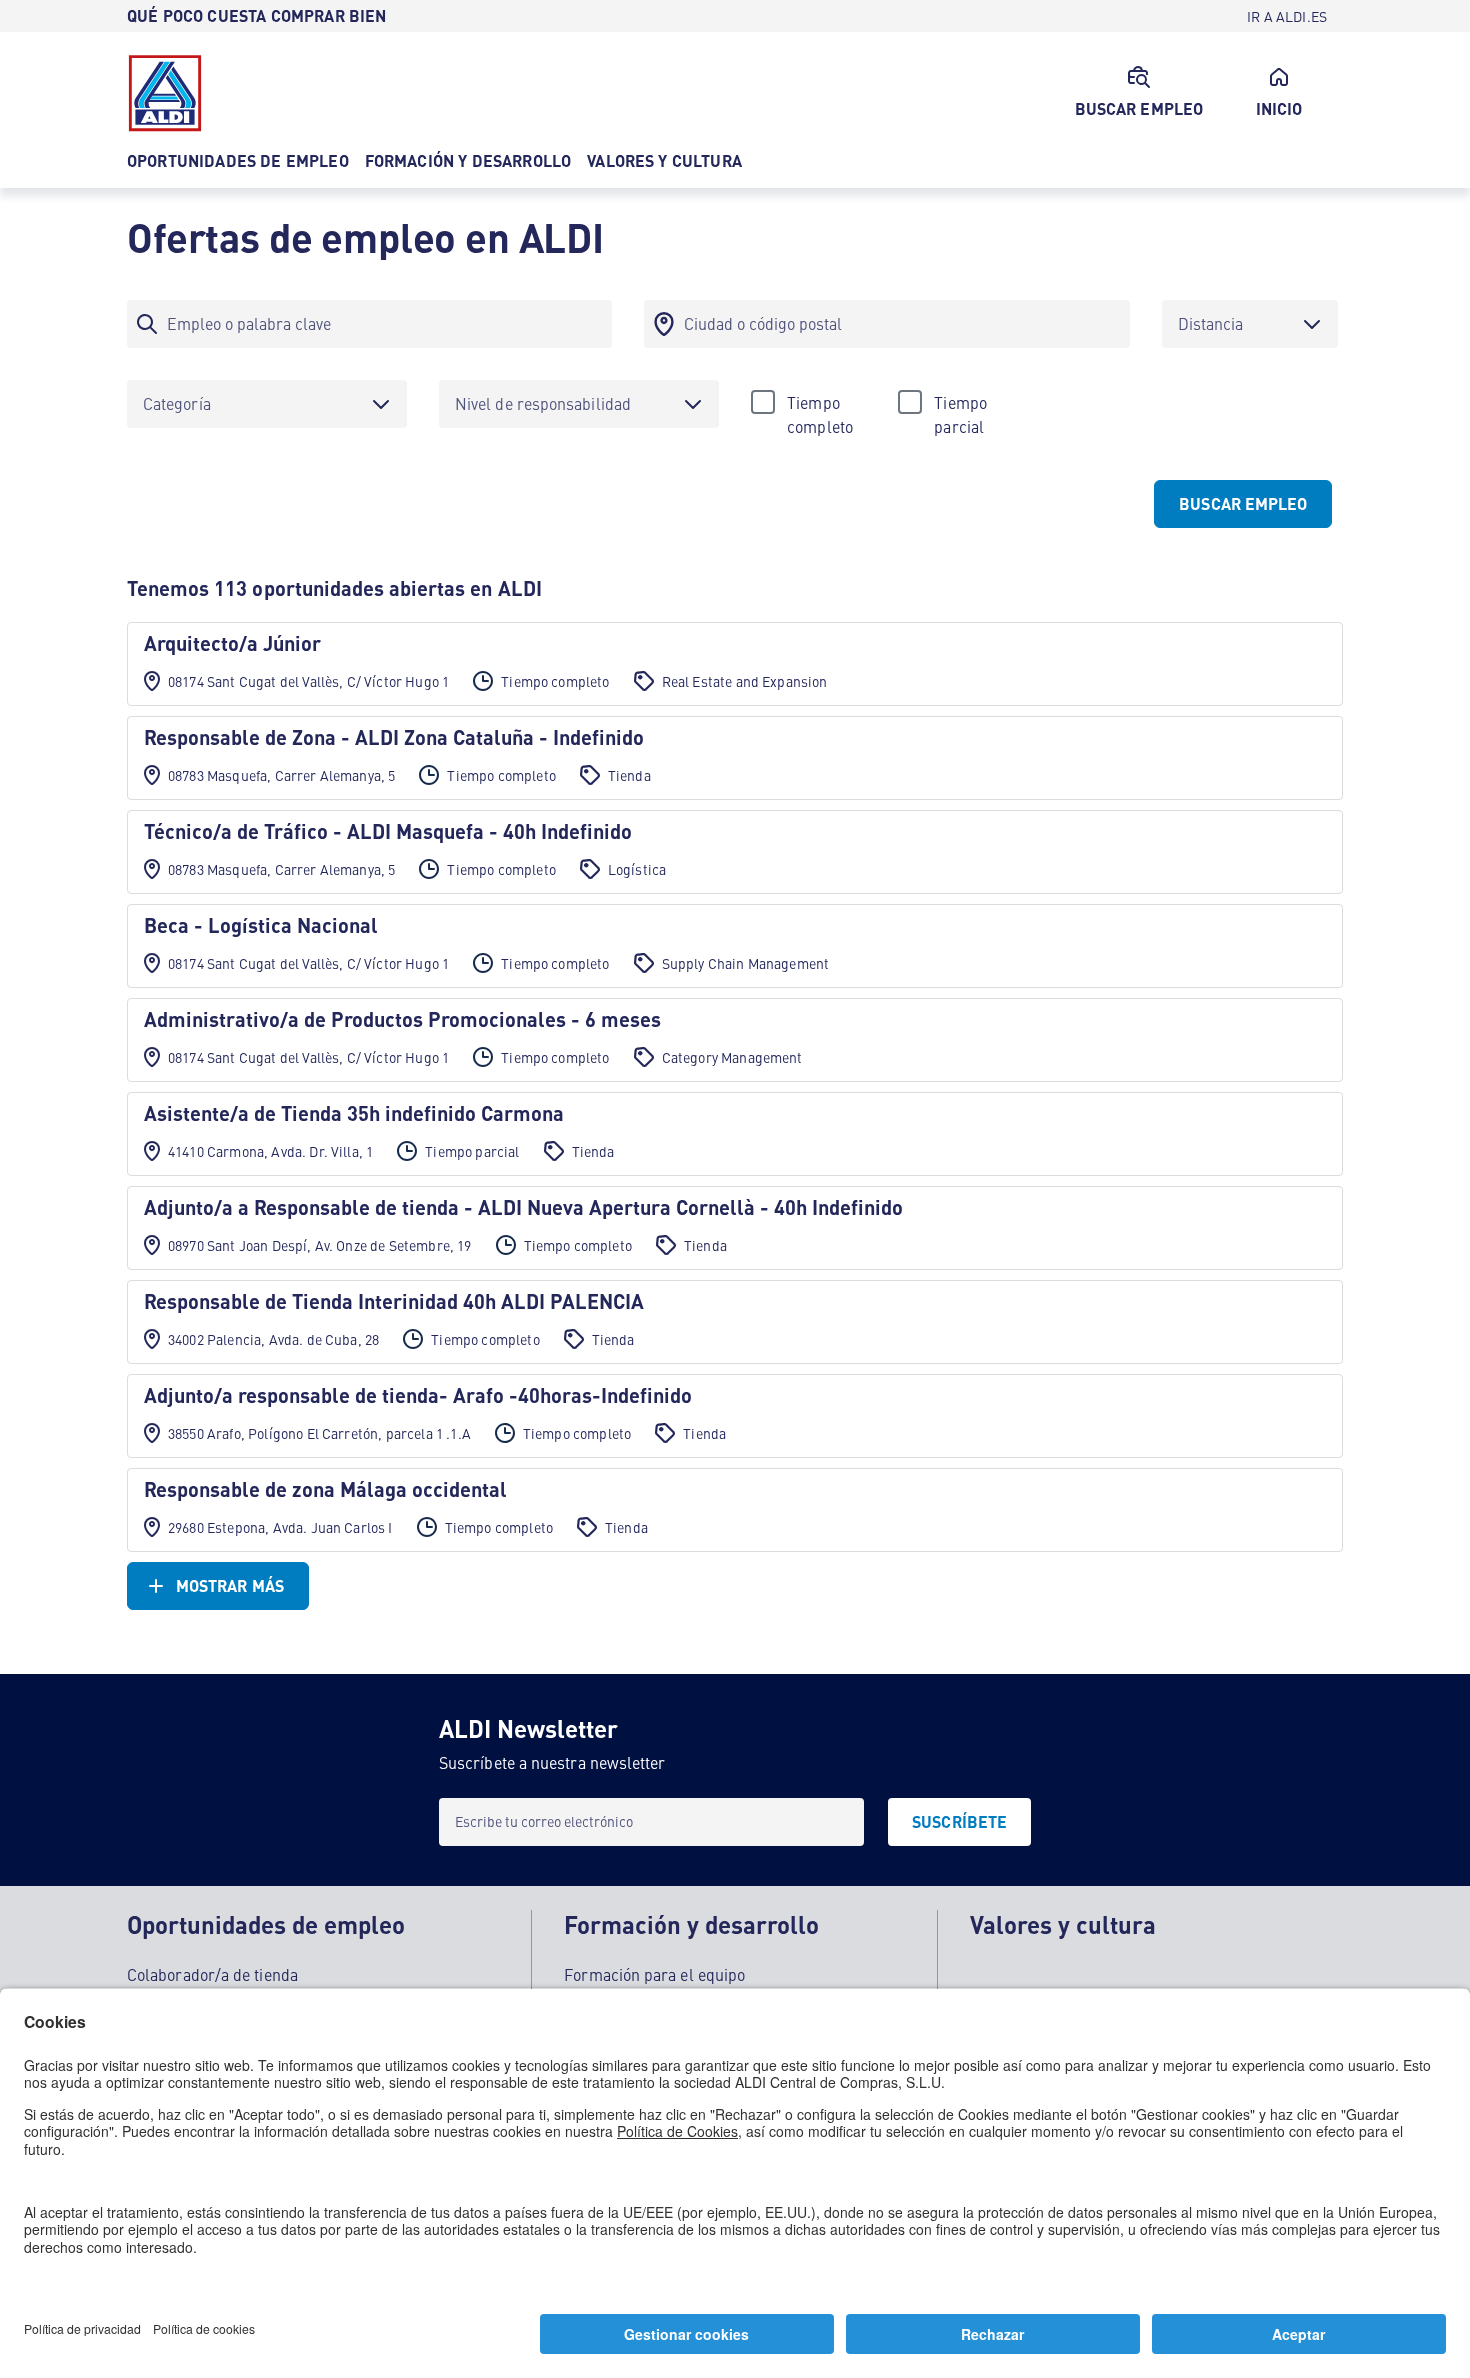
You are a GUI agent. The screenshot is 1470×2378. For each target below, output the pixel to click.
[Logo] (165, 93)
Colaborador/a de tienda (212, 1974)
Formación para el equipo (654, 1974)
